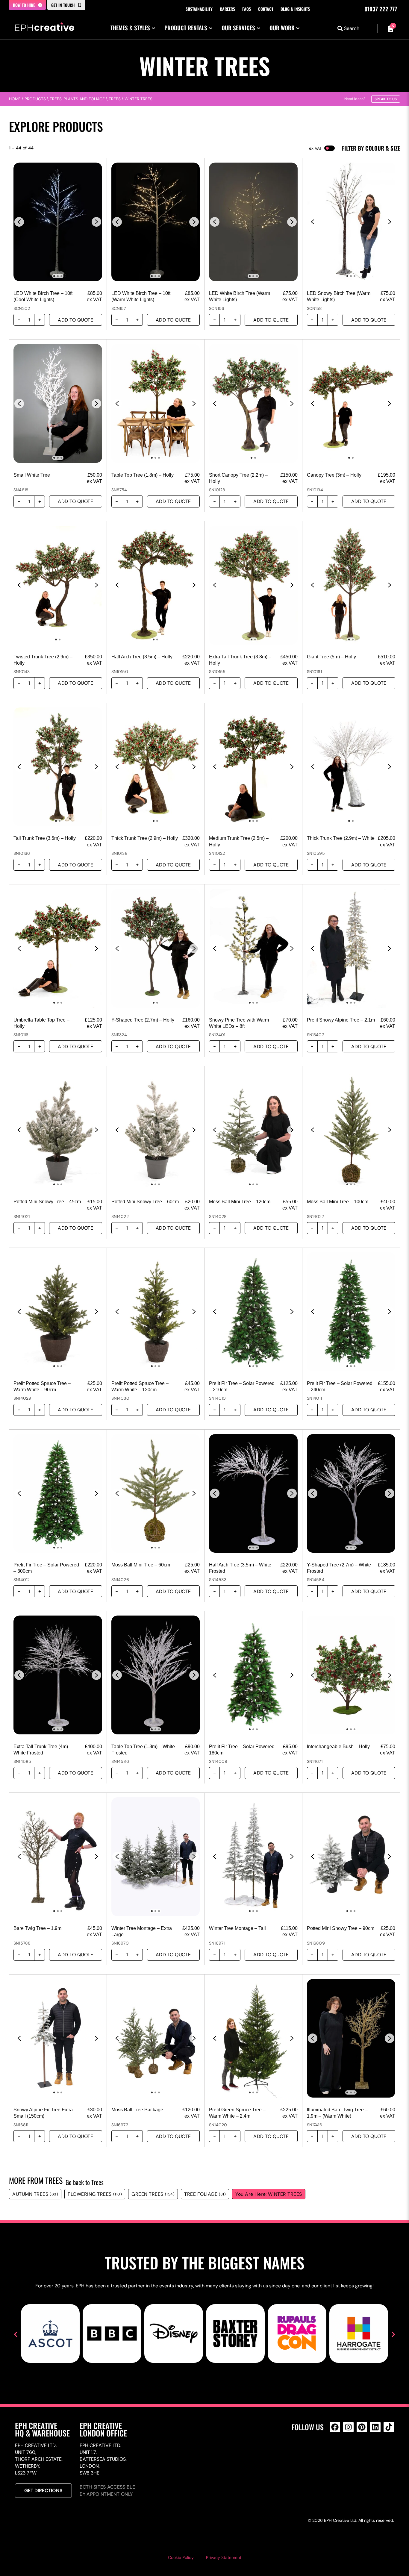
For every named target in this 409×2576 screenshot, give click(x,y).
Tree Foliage (205, 2194)
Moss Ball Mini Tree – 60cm (141, 1565)
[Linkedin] (375, 2427)
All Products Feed (336, 2453)
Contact (266, 9)
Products (35, 99)
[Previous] (19, 222)
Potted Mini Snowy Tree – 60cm (145, 1202)
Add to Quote (75, 320)
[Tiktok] (389, 2427)
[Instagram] (348, 2427)
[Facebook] (335, 2427)
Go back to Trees (85, 2182)
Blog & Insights (295, 9)
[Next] (96, 222)
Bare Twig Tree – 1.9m (37, 1928)
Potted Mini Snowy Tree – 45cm (47, 1202)
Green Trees (153, 2194)
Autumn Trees (35, 2194)
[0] (389, 28)
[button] (16, 2335)
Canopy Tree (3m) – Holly (334, 475)
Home (15, 99)
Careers (227, 9)
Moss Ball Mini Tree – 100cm (338, 1202)
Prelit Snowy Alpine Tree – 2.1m (341, 1020)
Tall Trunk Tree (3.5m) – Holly (45, 838)
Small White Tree (32, 475)
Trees (115, 99)
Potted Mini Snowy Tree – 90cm (341, 1928)
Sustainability (199, 9)
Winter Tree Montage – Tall (237, 1928)
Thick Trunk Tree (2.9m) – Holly (145, 838)
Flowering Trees (95, 2194)
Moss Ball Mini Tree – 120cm (240, 1202)
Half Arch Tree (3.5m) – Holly (142, 657)
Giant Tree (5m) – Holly (331, 657)
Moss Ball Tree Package (137, 2110)
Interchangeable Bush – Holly (338, 1747)
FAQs (247, 9)
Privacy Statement (224, 2557)
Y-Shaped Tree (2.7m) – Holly (143, 1020)
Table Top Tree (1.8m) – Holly (143, 475)
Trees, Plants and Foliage (77, 99)
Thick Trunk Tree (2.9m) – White (341, 838)
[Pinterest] (362, 2427)
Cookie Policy (181, 2557)
